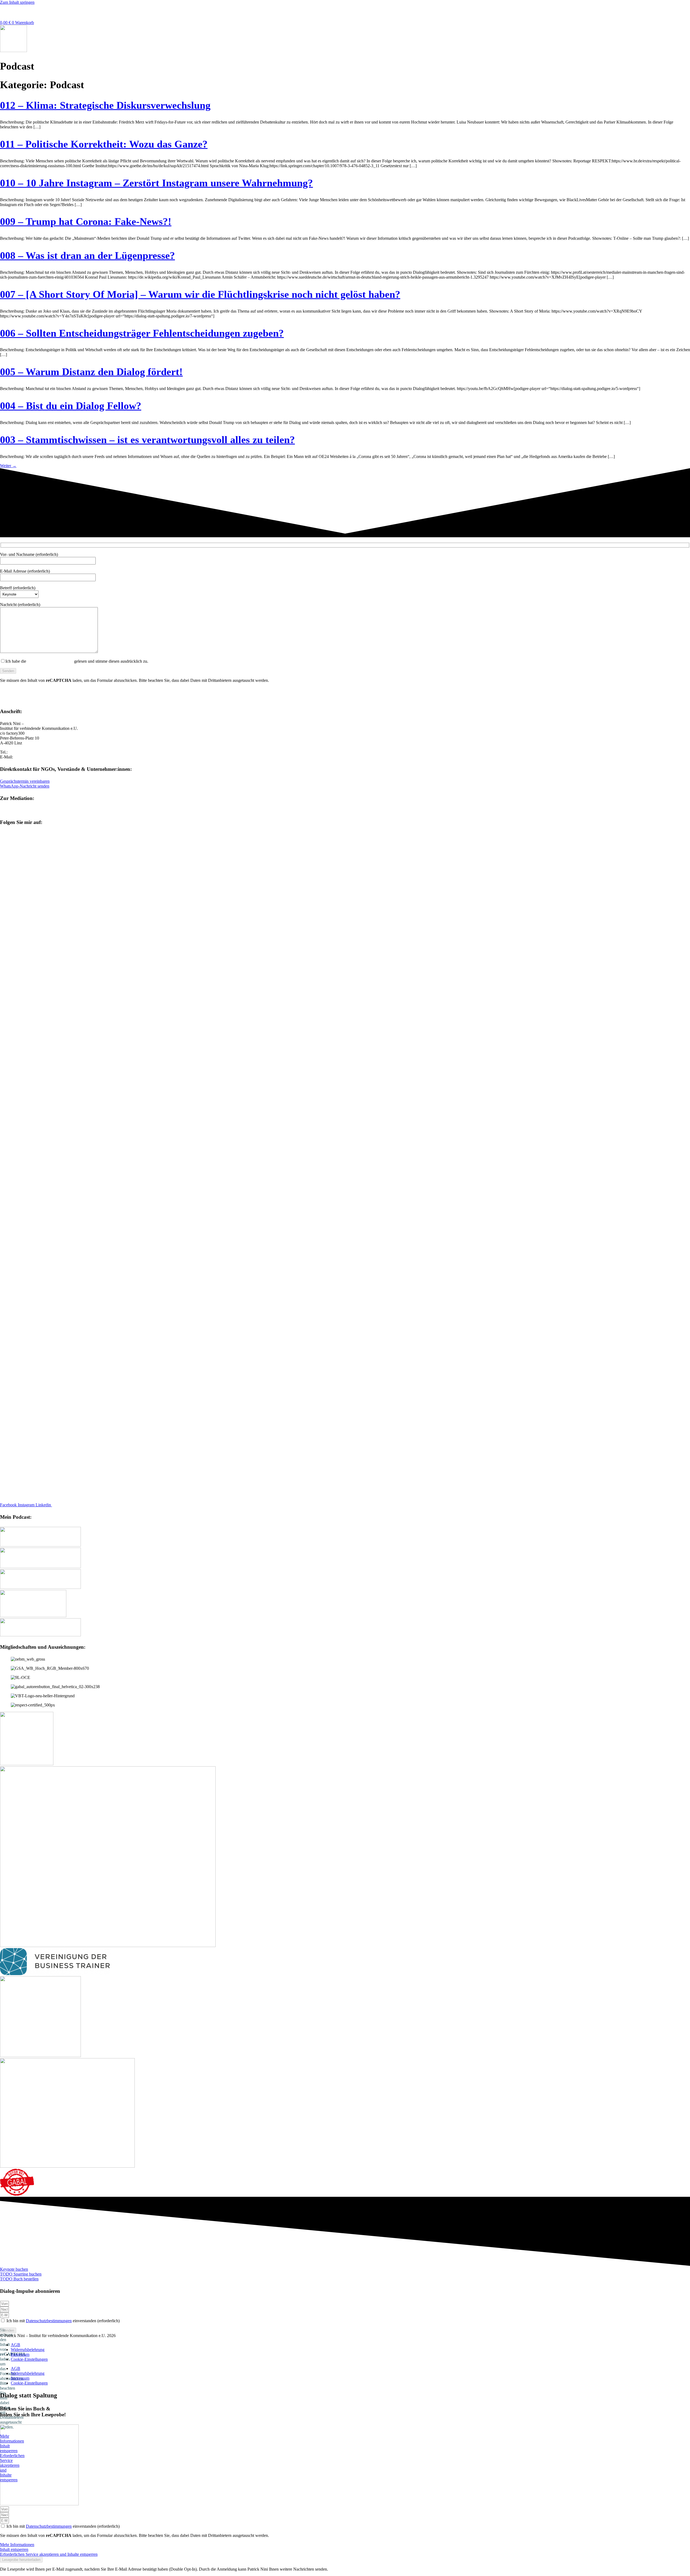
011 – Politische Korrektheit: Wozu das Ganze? (104, 144)
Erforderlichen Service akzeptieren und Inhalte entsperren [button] (49, 699)
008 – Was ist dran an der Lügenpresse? (87, 255)
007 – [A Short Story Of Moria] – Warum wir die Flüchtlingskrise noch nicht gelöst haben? (200, 294)
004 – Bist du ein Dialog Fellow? (71, 406)
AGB (15, 2345)
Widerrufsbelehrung (28, 2350)
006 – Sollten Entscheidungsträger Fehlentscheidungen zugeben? (142, 333)
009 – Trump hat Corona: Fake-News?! (86, 221)
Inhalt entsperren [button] (14, 694)
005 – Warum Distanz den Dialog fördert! (91, 372)
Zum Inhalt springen (17, 2)
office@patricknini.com (34, 757)
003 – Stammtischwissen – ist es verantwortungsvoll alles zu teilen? (147, 440)
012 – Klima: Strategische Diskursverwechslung (105, 105)
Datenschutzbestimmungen (50, 661)
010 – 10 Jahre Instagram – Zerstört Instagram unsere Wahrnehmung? (156, 183)
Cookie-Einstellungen (29, 2359)
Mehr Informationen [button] (17, 690)
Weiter (8, 466)
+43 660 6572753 (24, 752)
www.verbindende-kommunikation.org (33, 810)
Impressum (20, 2354)
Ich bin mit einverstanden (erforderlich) (63, 2321)
